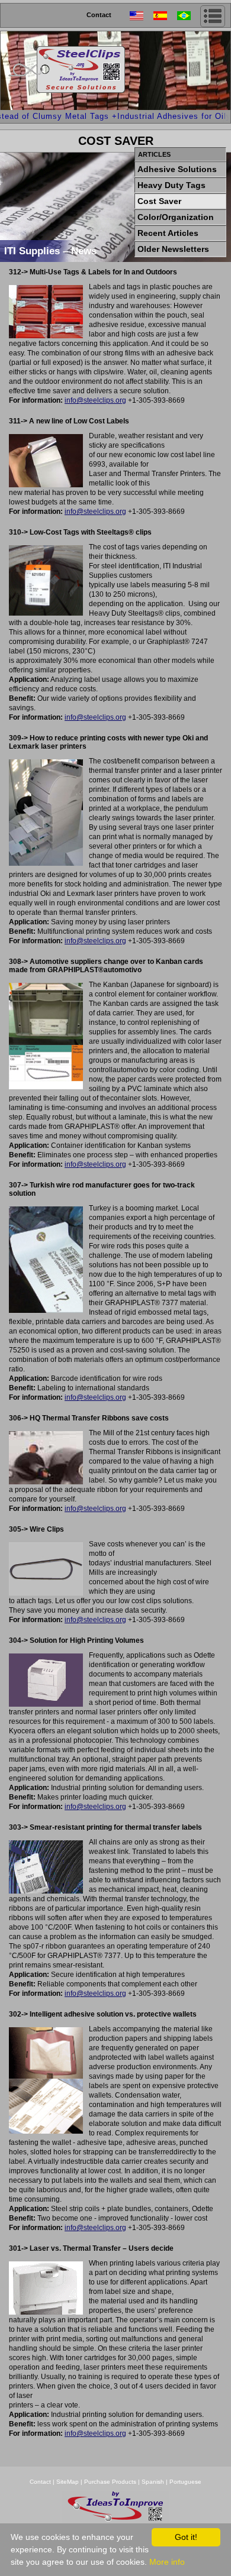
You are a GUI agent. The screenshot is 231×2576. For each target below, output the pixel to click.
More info (167, 2562)
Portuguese (185, 2482)
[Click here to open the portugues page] (189, 16)
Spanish (153, 2482)
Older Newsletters (173, 249)
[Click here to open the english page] (142, 16)
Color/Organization (176, 217)
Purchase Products (110, 2482)
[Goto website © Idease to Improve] (115, 2520)
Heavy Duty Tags (171, 185)
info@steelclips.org (95, 400)
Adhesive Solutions (177, 169)
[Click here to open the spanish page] (165, 16)
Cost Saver (159, 201)
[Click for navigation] (213, 16)
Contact (99, 15)
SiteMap (68, 2482)
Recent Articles (168, 233)
